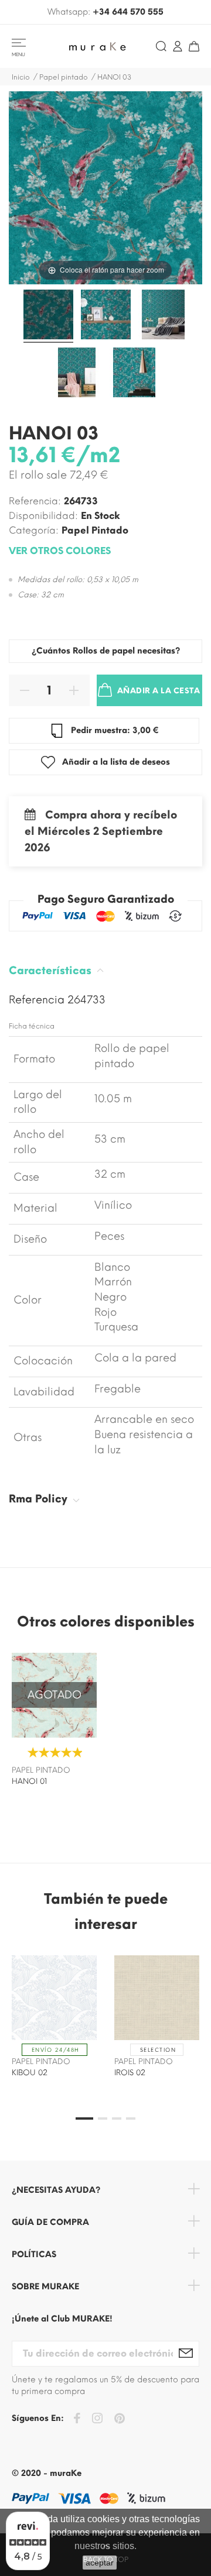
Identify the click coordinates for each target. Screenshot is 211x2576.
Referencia (38, 1000)
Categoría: (34, 530)
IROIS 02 (130, 2073)
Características (52, 971)
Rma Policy (40, 1499)
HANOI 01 (29, 1781)
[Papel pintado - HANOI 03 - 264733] (48, 316)
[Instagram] (97, 2420)
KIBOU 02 (30, 2073)
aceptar (100, 2563)
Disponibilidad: (43, 516)
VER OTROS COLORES (60, 551)
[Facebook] (77, 2420)
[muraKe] (101, 46)
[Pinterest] (120, 2420)
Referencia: (35, 501)
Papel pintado (95, 530)
